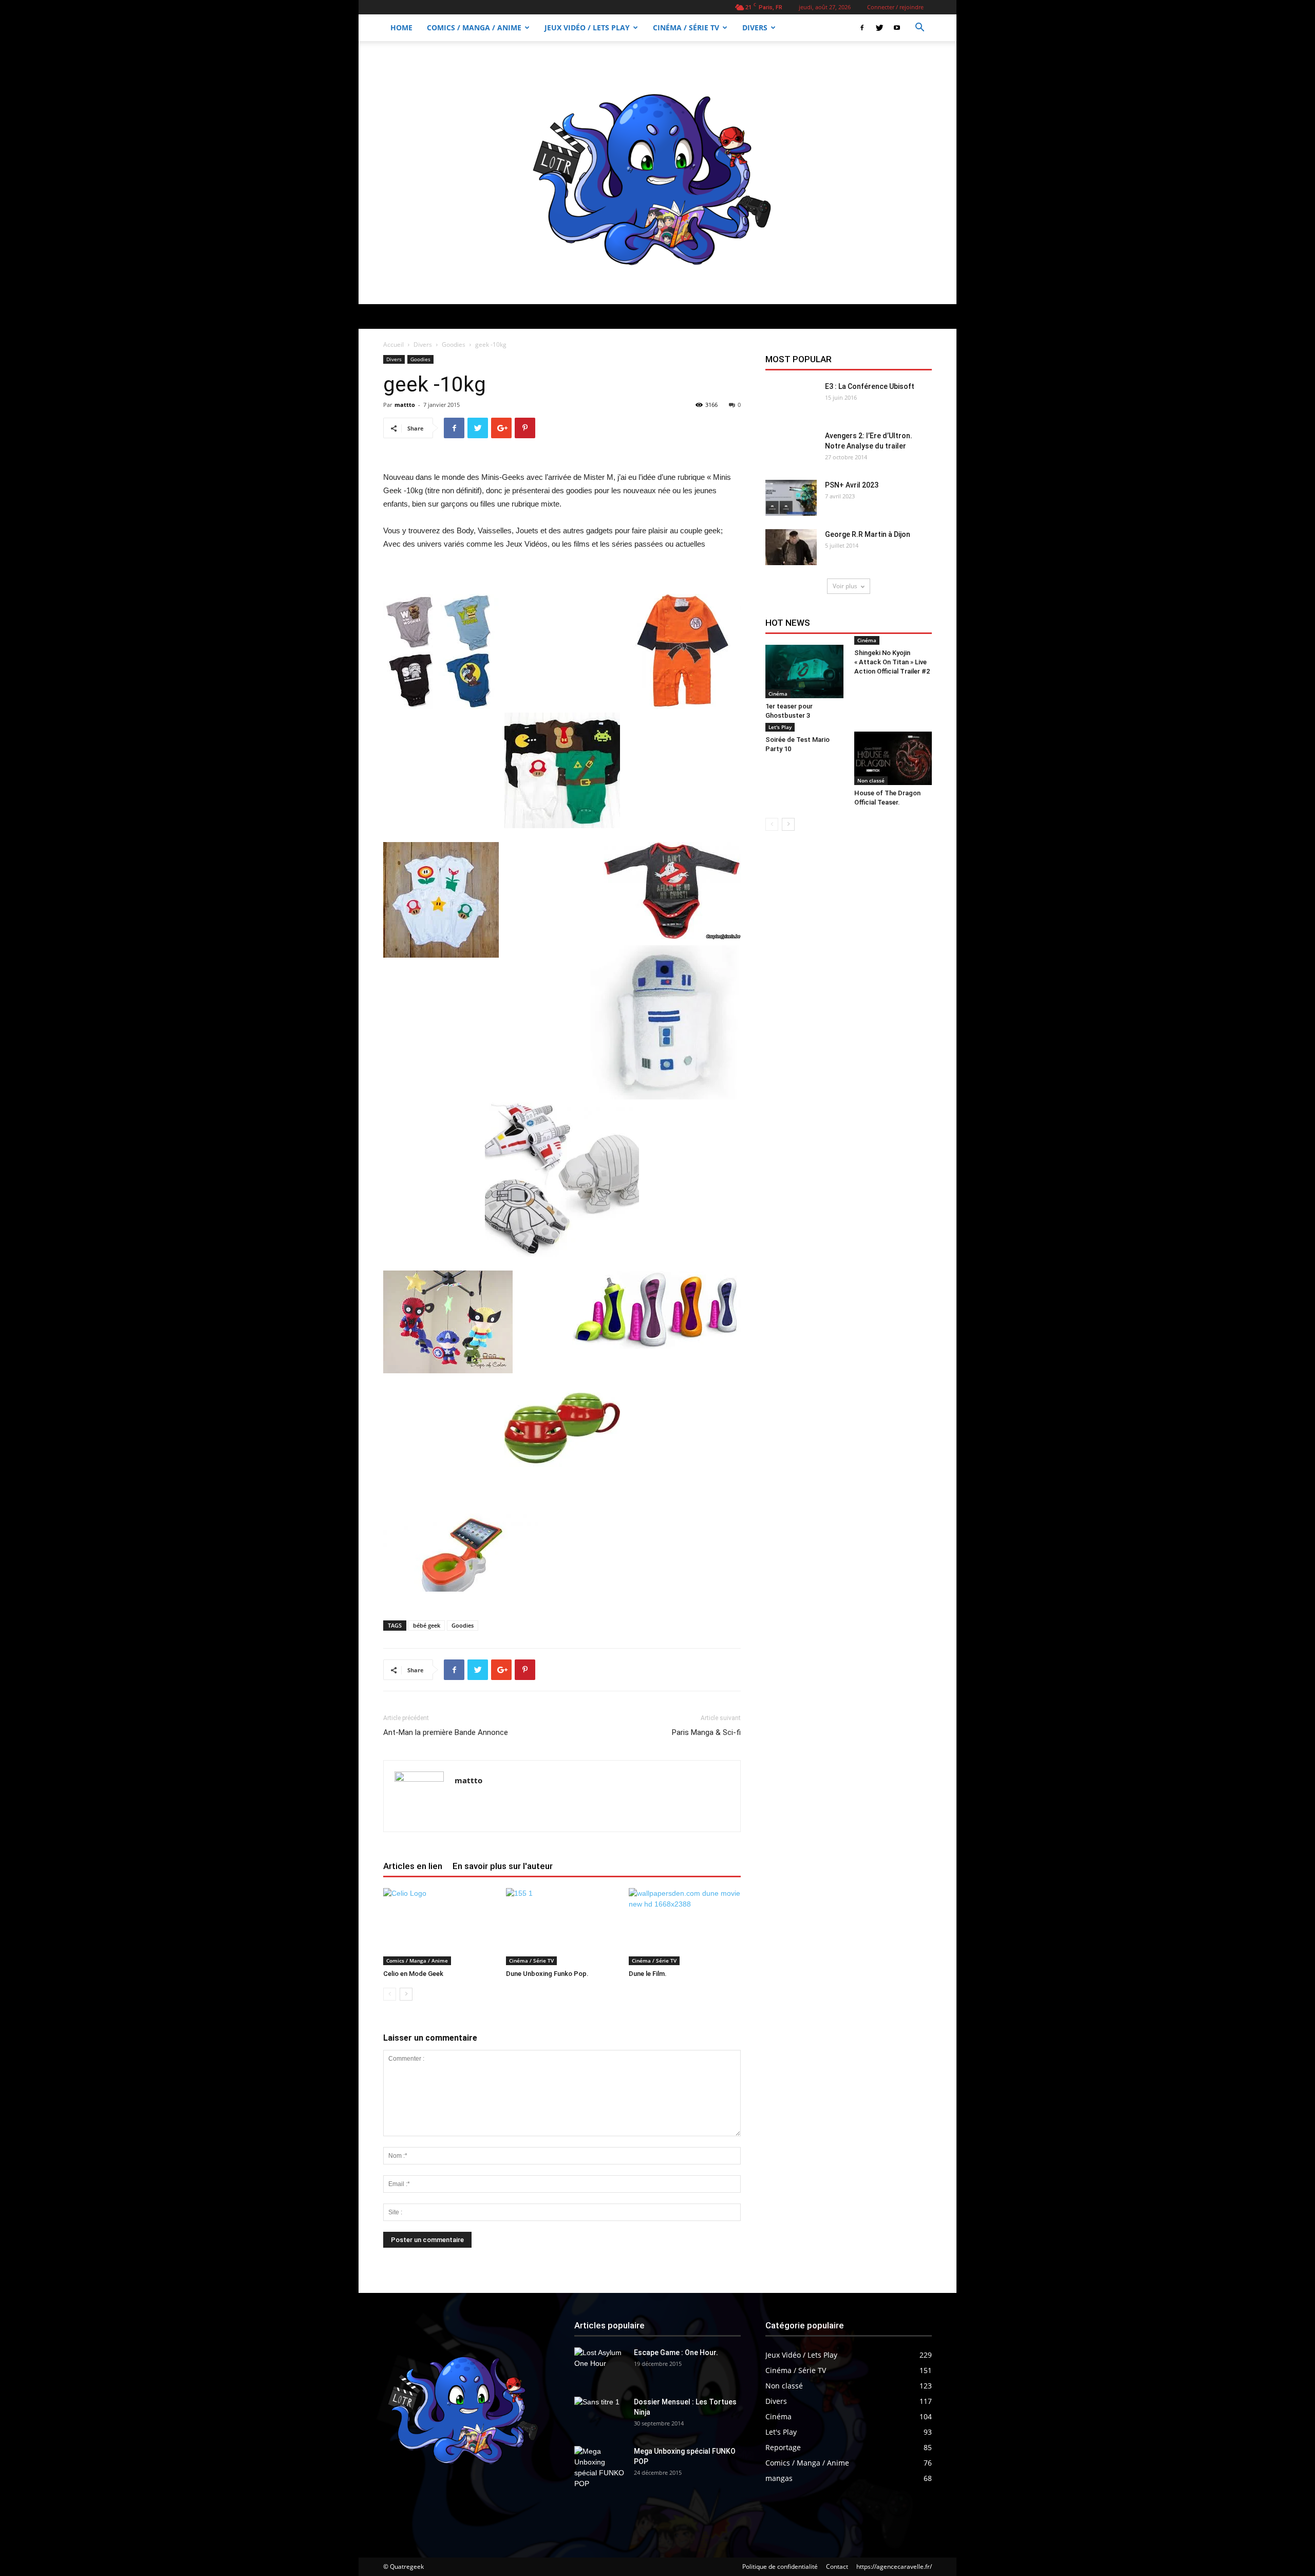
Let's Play (780, 727)
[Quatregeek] (657, 173)
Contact (837, 2566)
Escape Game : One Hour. (676, 2353)
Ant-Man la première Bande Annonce (446, 1732)
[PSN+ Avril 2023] (791, 498)
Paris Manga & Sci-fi (706, 1732)
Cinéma (778, 694)
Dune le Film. (648, 1974)
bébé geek (427, 1625)
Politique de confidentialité (780, 2566)
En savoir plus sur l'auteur (503, 1866)
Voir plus (845, 586)
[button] (919, 29)
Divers (755, 27)
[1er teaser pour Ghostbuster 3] (804, 671)
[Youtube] (897, 28)
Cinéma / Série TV (686, 27)
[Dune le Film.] (685, 1927)
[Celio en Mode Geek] (439, 1927)
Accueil (393, 344)
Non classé (871, 780)
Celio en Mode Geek (413, 1974)
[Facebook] (862, 28)
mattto (405, 405)
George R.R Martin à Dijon (868, 534)
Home (401, 27)
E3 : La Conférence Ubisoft (870, 386)
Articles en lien (413, 1866)
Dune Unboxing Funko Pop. (547, 1974)
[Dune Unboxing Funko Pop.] (562, 1927)
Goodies (454, 344)
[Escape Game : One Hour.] (600, 2365)
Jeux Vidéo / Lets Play (587, 27)
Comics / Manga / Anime (474, 27)
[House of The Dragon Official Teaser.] (893, 758)
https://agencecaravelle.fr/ (894, 2566)
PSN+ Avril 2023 (852, 485)
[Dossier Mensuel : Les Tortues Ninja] (600, 2415)
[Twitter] (879, 28)
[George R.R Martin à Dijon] (791, 547)
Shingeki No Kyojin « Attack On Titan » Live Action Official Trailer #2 (892, 662)
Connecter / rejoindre (895, 7)
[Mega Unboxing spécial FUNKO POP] (600, 2468)
